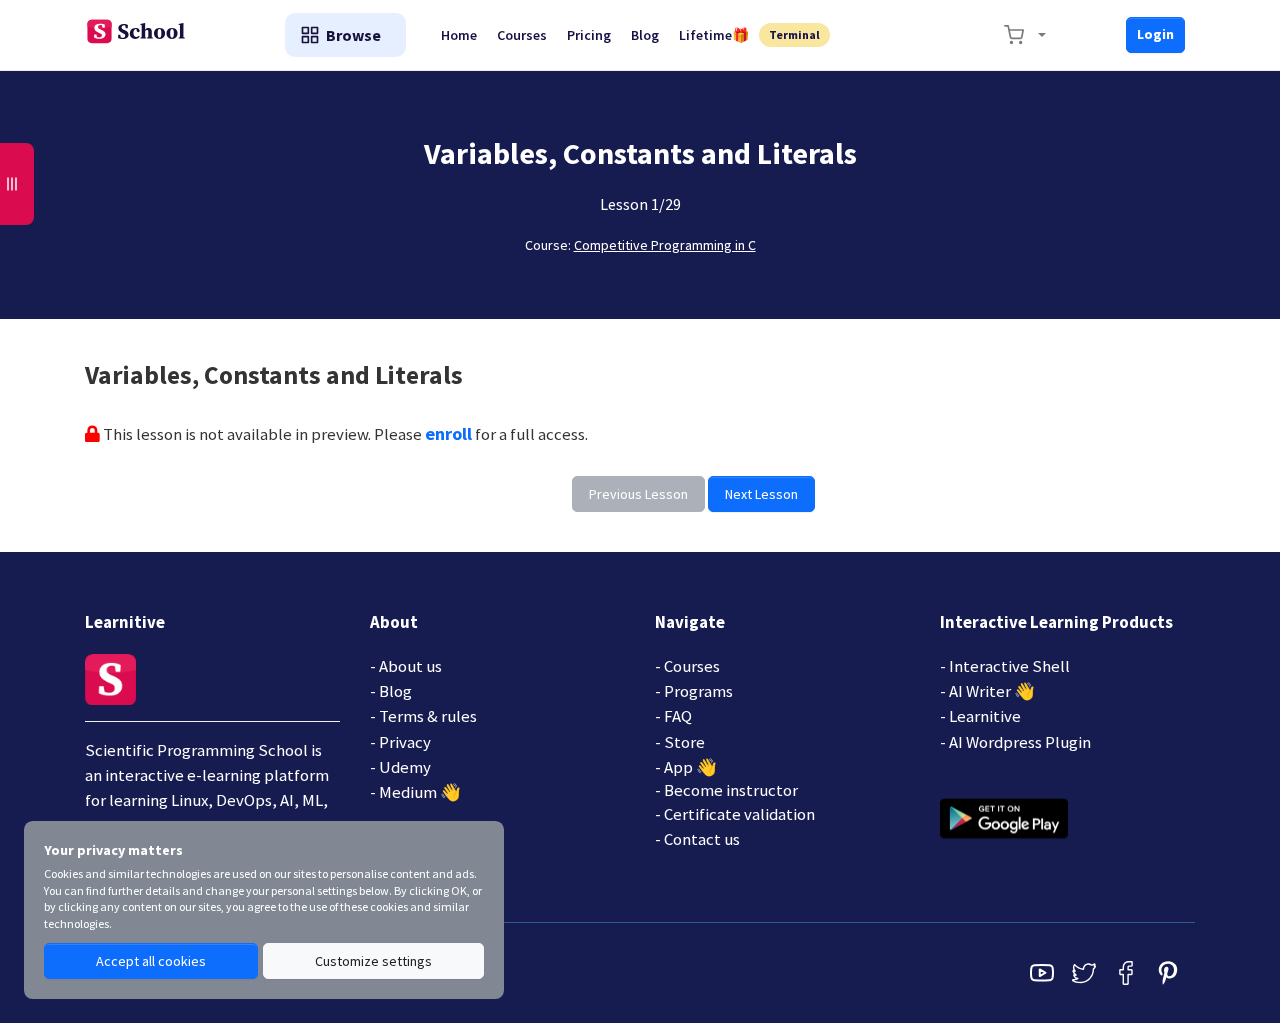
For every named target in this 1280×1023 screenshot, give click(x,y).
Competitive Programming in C (665, 245)
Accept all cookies (151, 961)
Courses (522, 35)
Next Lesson (761, 494)
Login (1155, 34)
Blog (645, 35)
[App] (1004, 817)
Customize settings (373, 961)
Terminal (794, 34)
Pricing (589, 35)
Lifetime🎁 (714, 35)
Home (459, 35)
